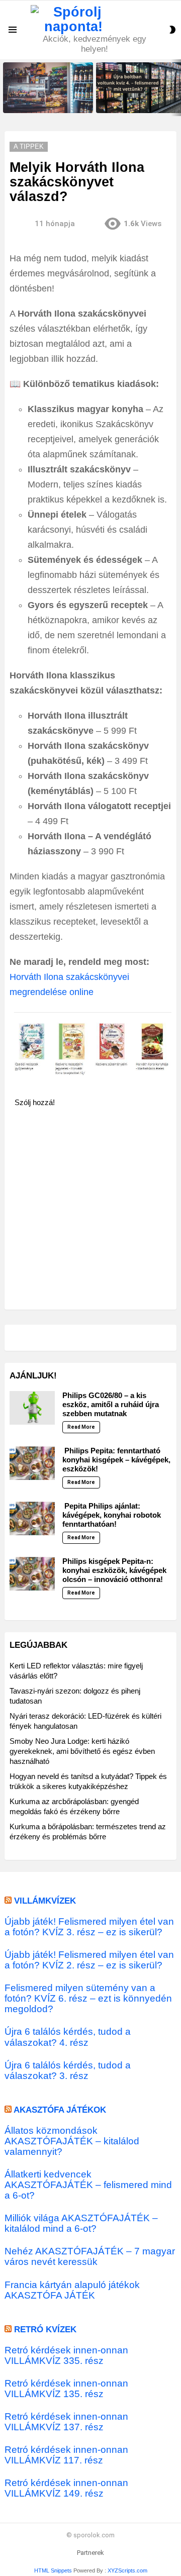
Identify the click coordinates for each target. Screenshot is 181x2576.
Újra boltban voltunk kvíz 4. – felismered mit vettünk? (137, 102)
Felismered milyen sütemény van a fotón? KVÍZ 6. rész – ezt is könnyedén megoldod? (88, 1998)
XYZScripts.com (127, 2570)
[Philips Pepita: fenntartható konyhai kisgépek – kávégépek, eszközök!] (32, 1463)
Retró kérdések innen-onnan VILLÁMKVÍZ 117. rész (66, 2455)
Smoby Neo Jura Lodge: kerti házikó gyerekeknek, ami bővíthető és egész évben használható (82, 1751)
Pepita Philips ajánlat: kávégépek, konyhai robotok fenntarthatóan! (112, 1515)
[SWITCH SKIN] (172, 30)
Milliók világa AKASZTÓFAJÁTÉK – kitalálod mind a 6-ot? (81, 2223)
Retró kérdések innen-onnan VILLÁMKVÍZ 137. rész (66, 2422)
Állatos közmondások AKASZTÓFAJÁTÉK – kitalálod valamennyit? (72, 2141)
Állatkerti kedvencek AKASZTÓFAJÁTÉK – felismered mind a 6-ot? (88, 2185)
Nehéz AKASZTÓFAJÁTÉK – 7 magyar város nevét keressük (90, 2256)
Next (176, 88)
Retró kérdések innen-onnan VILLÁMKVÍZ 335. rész (66, 2355)
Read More (81, 1427)
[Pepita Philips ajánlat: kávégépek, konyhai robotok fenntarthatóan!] (32, 1518)
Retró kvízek (45, 2330)
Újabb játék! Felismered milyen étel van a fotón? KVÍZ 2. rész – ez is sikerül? (89, 1960)
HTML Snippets (53, 2570)
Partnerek (90, 2553)
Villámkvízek (45, 1901)
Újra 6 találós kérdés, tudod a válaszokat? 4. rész (68, 2037)
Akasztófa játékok (60, 2110)
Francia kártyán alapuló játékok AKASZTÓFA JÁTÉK (72, 2290)
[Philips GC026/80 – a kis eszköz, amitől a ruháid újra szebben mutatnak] (32, 1408)
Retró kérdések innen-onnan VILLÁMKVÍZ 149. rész (66, 2488)
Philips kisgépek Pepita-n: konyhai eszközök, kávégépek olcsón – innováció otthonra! (114, 1570)
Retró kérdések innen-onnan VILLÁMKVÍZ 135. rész (66, 2389)
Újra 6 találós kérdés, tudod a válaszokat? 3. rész (68, 2070)
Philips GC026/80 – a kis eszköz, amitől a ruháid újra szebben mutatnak (111, 1404)
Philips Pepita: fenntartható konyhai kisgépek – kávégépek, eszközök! (116, 1460)
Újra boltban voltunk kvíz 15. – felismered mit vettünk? (45, 102)
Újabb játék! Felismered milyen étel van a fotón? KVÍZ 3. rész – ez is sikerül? (89, 1927)
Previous (5, 88)
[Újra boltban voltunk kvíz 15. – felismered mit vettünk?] (48, 88)
